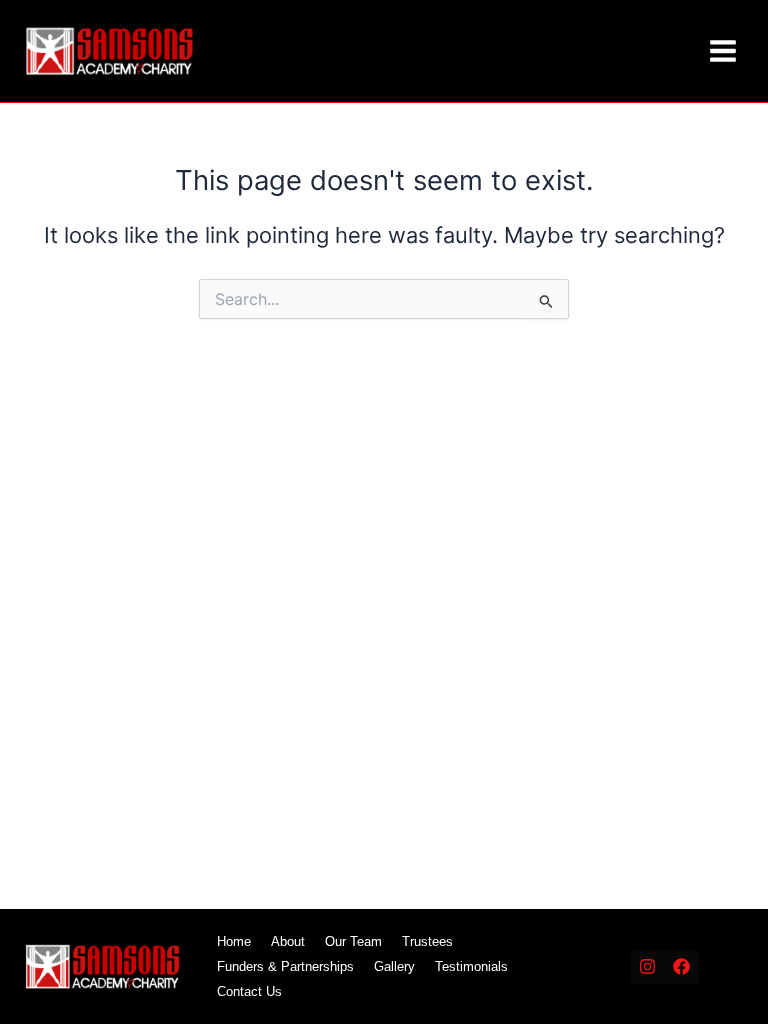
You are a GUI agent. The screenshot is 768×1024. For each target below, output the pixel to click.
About (288, 941)
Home (234, 941)
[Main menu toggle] (723, 51)
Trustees (427, 941)
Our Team (353, 941)
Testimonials (471, 966)
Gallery (394, 966)
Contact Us (249, 991)
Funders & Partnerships (285, 966)
